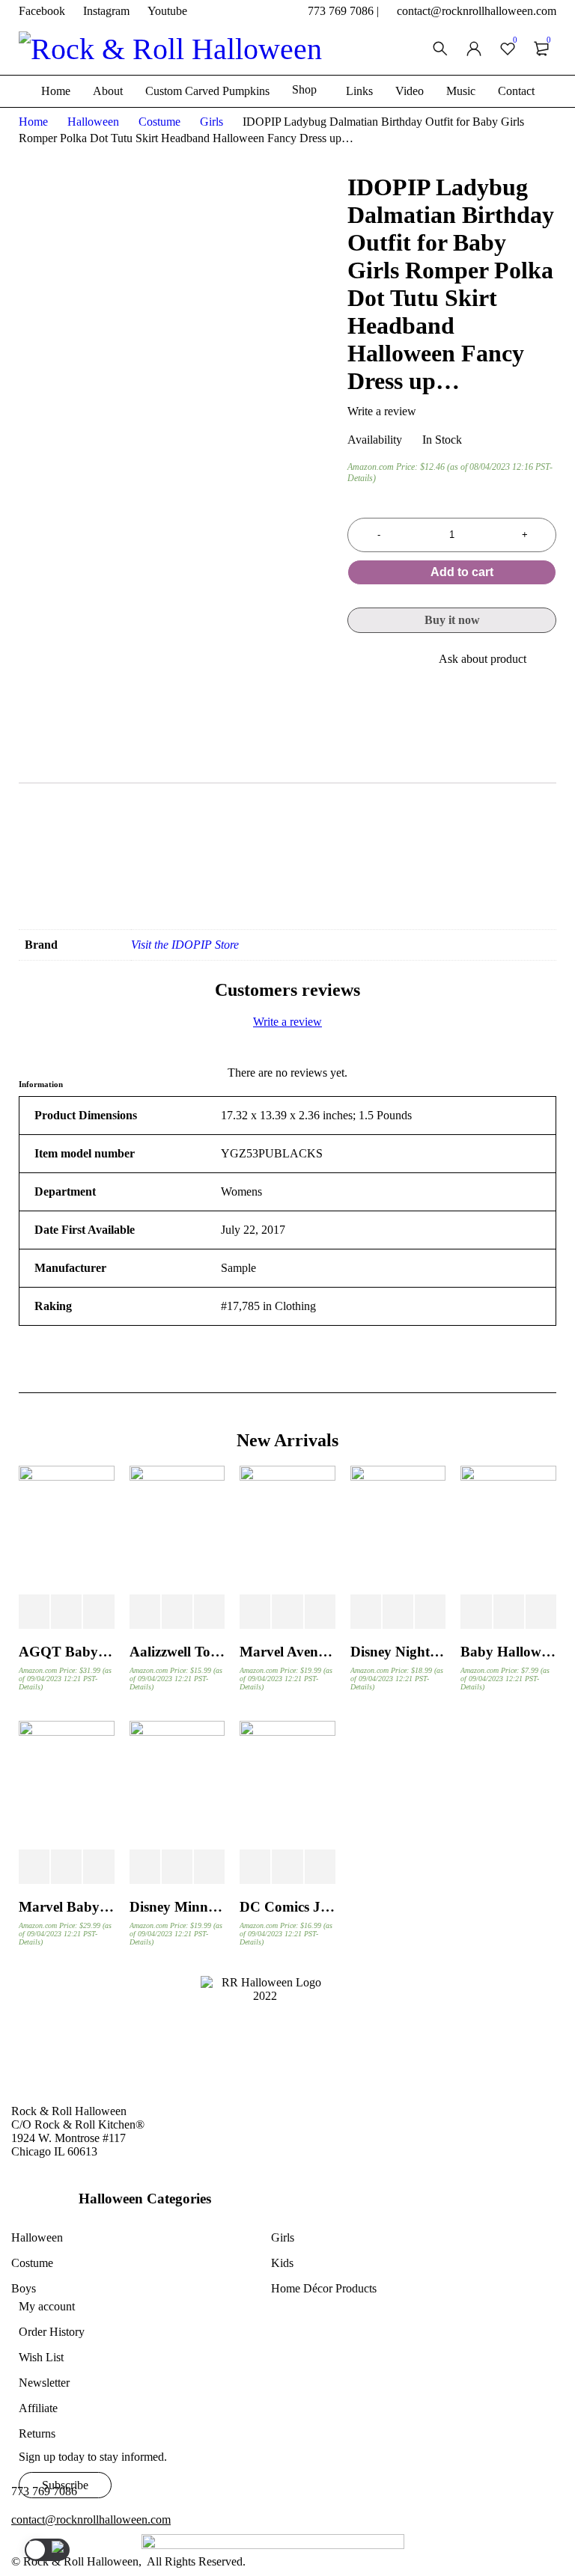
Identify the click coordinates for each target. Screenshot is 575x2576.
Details (360, 478)
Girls (212, 122)
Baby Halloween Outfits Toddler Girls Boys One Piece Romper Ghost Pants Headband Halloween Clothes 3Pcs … (508, 1652)
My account (47, 2306)
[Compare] (389, 659)
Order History (52, 2332)
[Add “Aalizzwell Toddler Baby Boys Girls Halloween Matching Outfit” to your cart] (145, 1612)
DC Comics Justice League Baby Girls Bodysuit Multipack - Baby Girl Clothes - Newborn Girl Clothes (287, 1907)
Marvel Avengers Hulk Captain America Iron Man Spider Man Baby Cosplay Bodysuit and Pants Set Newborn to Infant (287, 1652)
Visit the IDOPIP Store (185, 945)
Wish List (41, 2357)
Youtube (167, 11)
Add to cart (462, 572)
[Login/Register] (474, 49)
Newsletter (44, 2383)
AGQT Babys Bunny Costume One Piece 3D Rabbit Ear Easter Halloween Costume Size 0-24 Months (67, 1652)
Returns (37, 2433)
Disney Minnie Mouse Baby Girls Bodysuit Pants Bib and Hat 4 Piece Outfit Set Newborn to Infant (177, 1907)
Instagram (106, 11)
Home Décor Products (324, 2288)
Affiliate (38, 2408)
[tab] (231, 764)
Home (33, 122)
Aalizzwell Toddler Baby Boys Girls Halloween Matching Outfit (177, 1652)
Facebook (42, 11)
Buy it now (452, 620)
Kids (282, 2263)
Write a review (382, 411)
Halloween (93, 122)
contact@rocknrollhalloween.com (477, 11)
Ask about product (483, 659)
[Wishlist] (351, 663)
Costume (159, 122)
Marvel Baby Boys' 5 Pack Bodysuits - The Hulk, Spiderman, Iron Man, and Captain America (67, 1907)
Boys (24, 2288)
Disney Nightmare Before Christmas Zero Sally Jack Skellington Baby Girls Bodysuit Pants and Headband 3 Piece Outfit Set (398, 1652)
